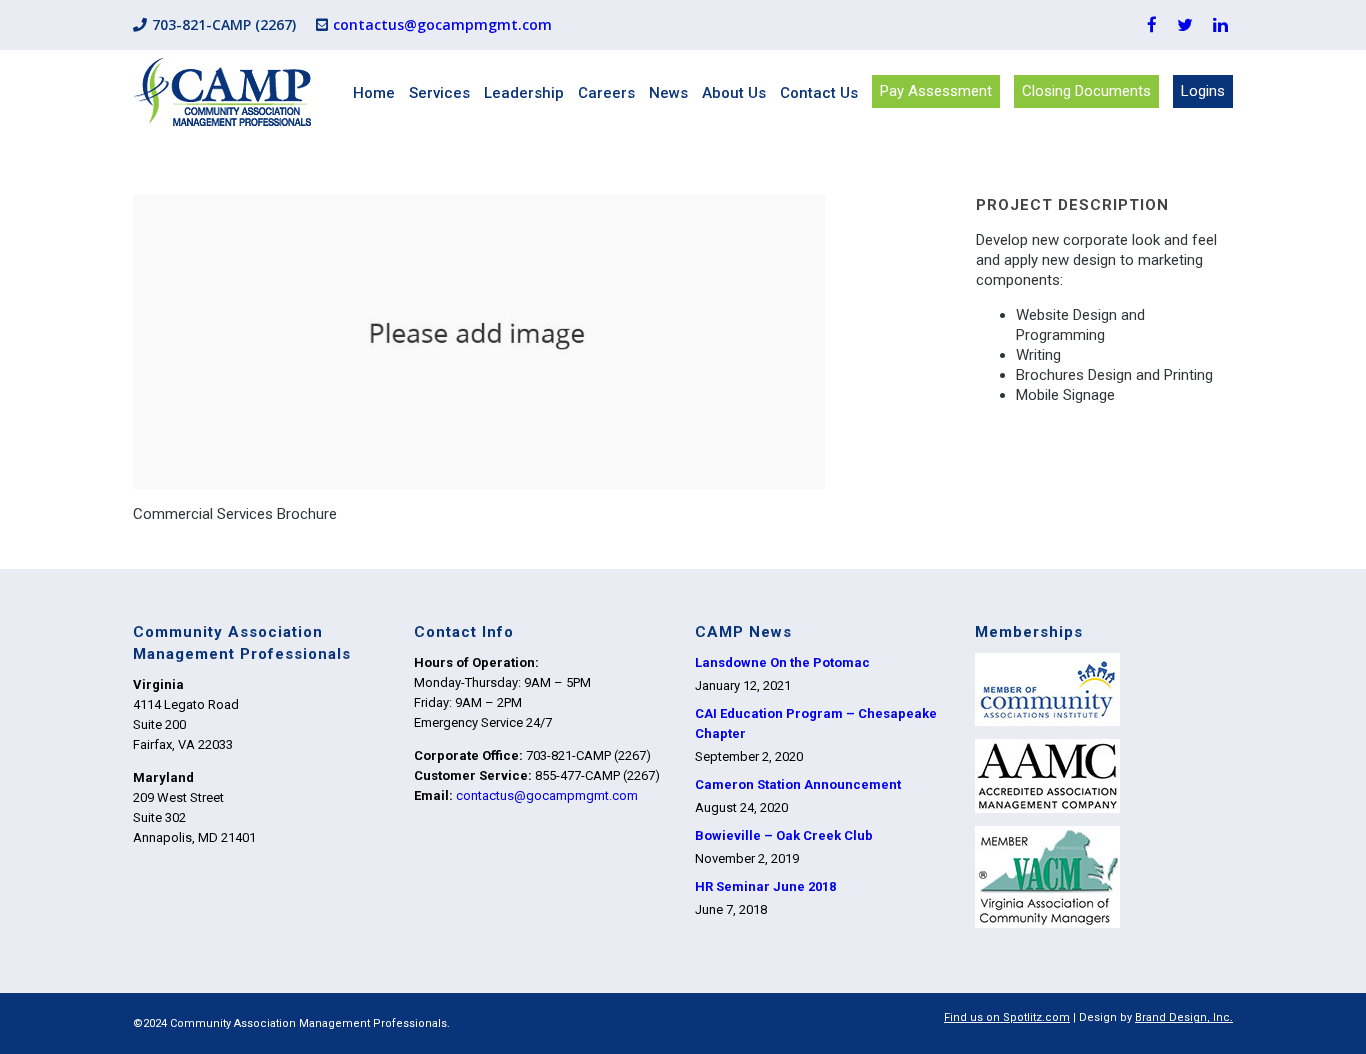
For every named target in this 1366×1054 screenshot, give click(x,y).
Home (374, 93)
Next (943, 387)
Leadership (524, 93)
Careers (606, 93)
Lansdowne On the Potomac (782, 662)
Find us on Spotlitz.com (1007, 1017)
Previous (142, 387)
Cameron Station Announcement (798, 784)
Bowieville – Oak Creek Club (784, 835)
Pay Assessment (936, 91)
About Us (734, 93)
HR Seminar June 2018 (765, 886)
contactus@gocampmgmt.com (442, 24)
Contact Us (819, 93)
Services (439, 93)
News (668, 93)
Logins (1203, 91)
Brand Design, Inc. (1184, 1017)
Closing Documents (1086, 91)
